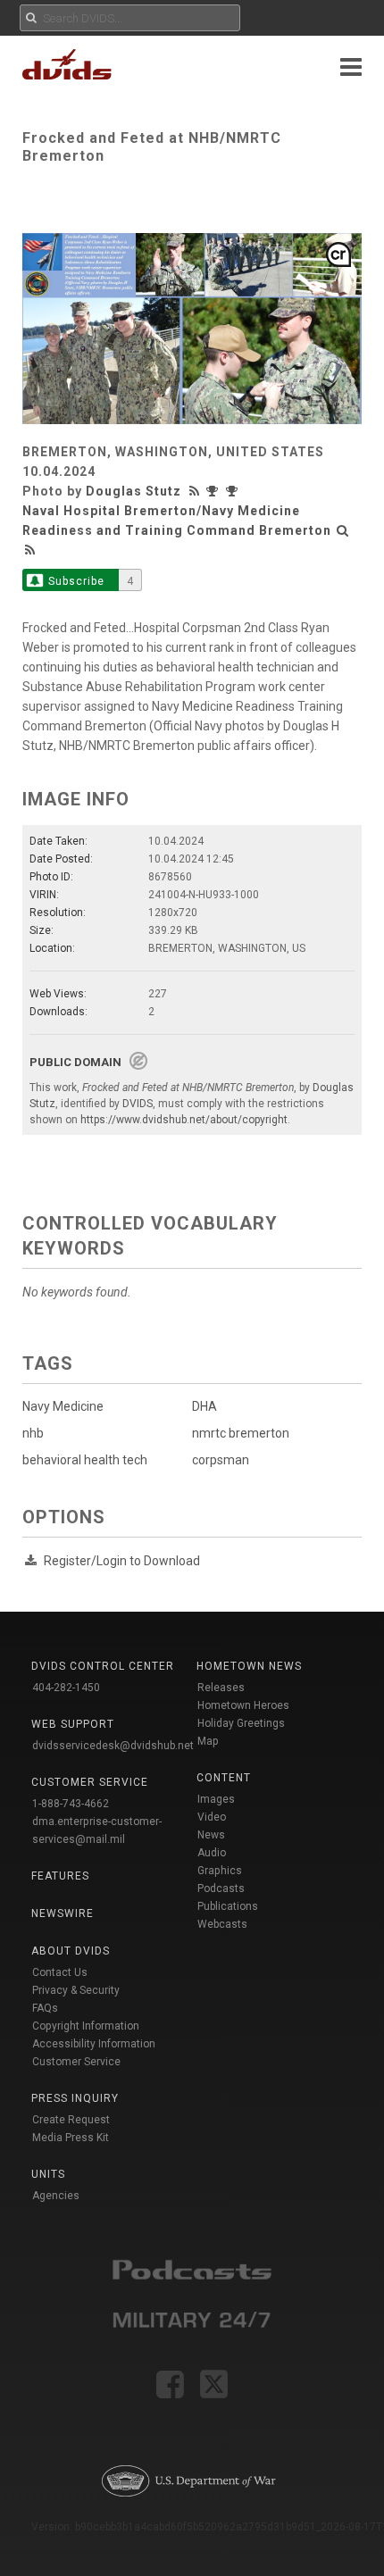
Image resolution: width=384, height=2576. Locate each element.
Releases (221, 1688)
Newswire (63, 1913)
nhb (33, 1433)
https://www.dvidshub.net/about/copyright (184, 1120)
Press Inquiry (75, 2098)
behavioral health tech (85, 1460)
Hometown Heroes (243, 1705)
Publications (228, 1906)
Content (224, 1778)
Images (216, 1799)
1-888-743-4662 (71, 1804)
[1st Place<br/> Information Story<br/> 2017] (234, 491)
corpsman (221, 1460)
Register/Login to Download (122, 1561)
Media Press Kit (71, 2138)
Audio (212, 1853)
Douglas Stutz (134, 491)
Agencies (56, 2196)
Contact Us (60, 1972)
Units (48, 2174)
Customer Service (76, 2062)
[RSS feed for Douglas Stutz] (196, 491)
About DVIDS (71, 1951)
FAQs (45, 2008)
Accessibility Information (94, 2044)
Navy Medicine (63, 1406)
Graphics (220, 1871)
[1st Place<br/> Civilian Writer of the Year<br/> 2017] (216, 491)
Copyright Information (86, 2026)
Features (60, 1876)
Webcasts (222, 1924)
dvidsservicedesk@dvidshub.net (113, 1746)
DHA (205, 1406)
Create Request (71, 2120)
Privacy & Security (76, 1990)
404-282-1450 (66, 1688)
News (211, 1835)
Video (212, 1817)
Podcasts (221, 1888)
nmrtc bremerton (241, 1433)
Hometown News (249, 1666)
